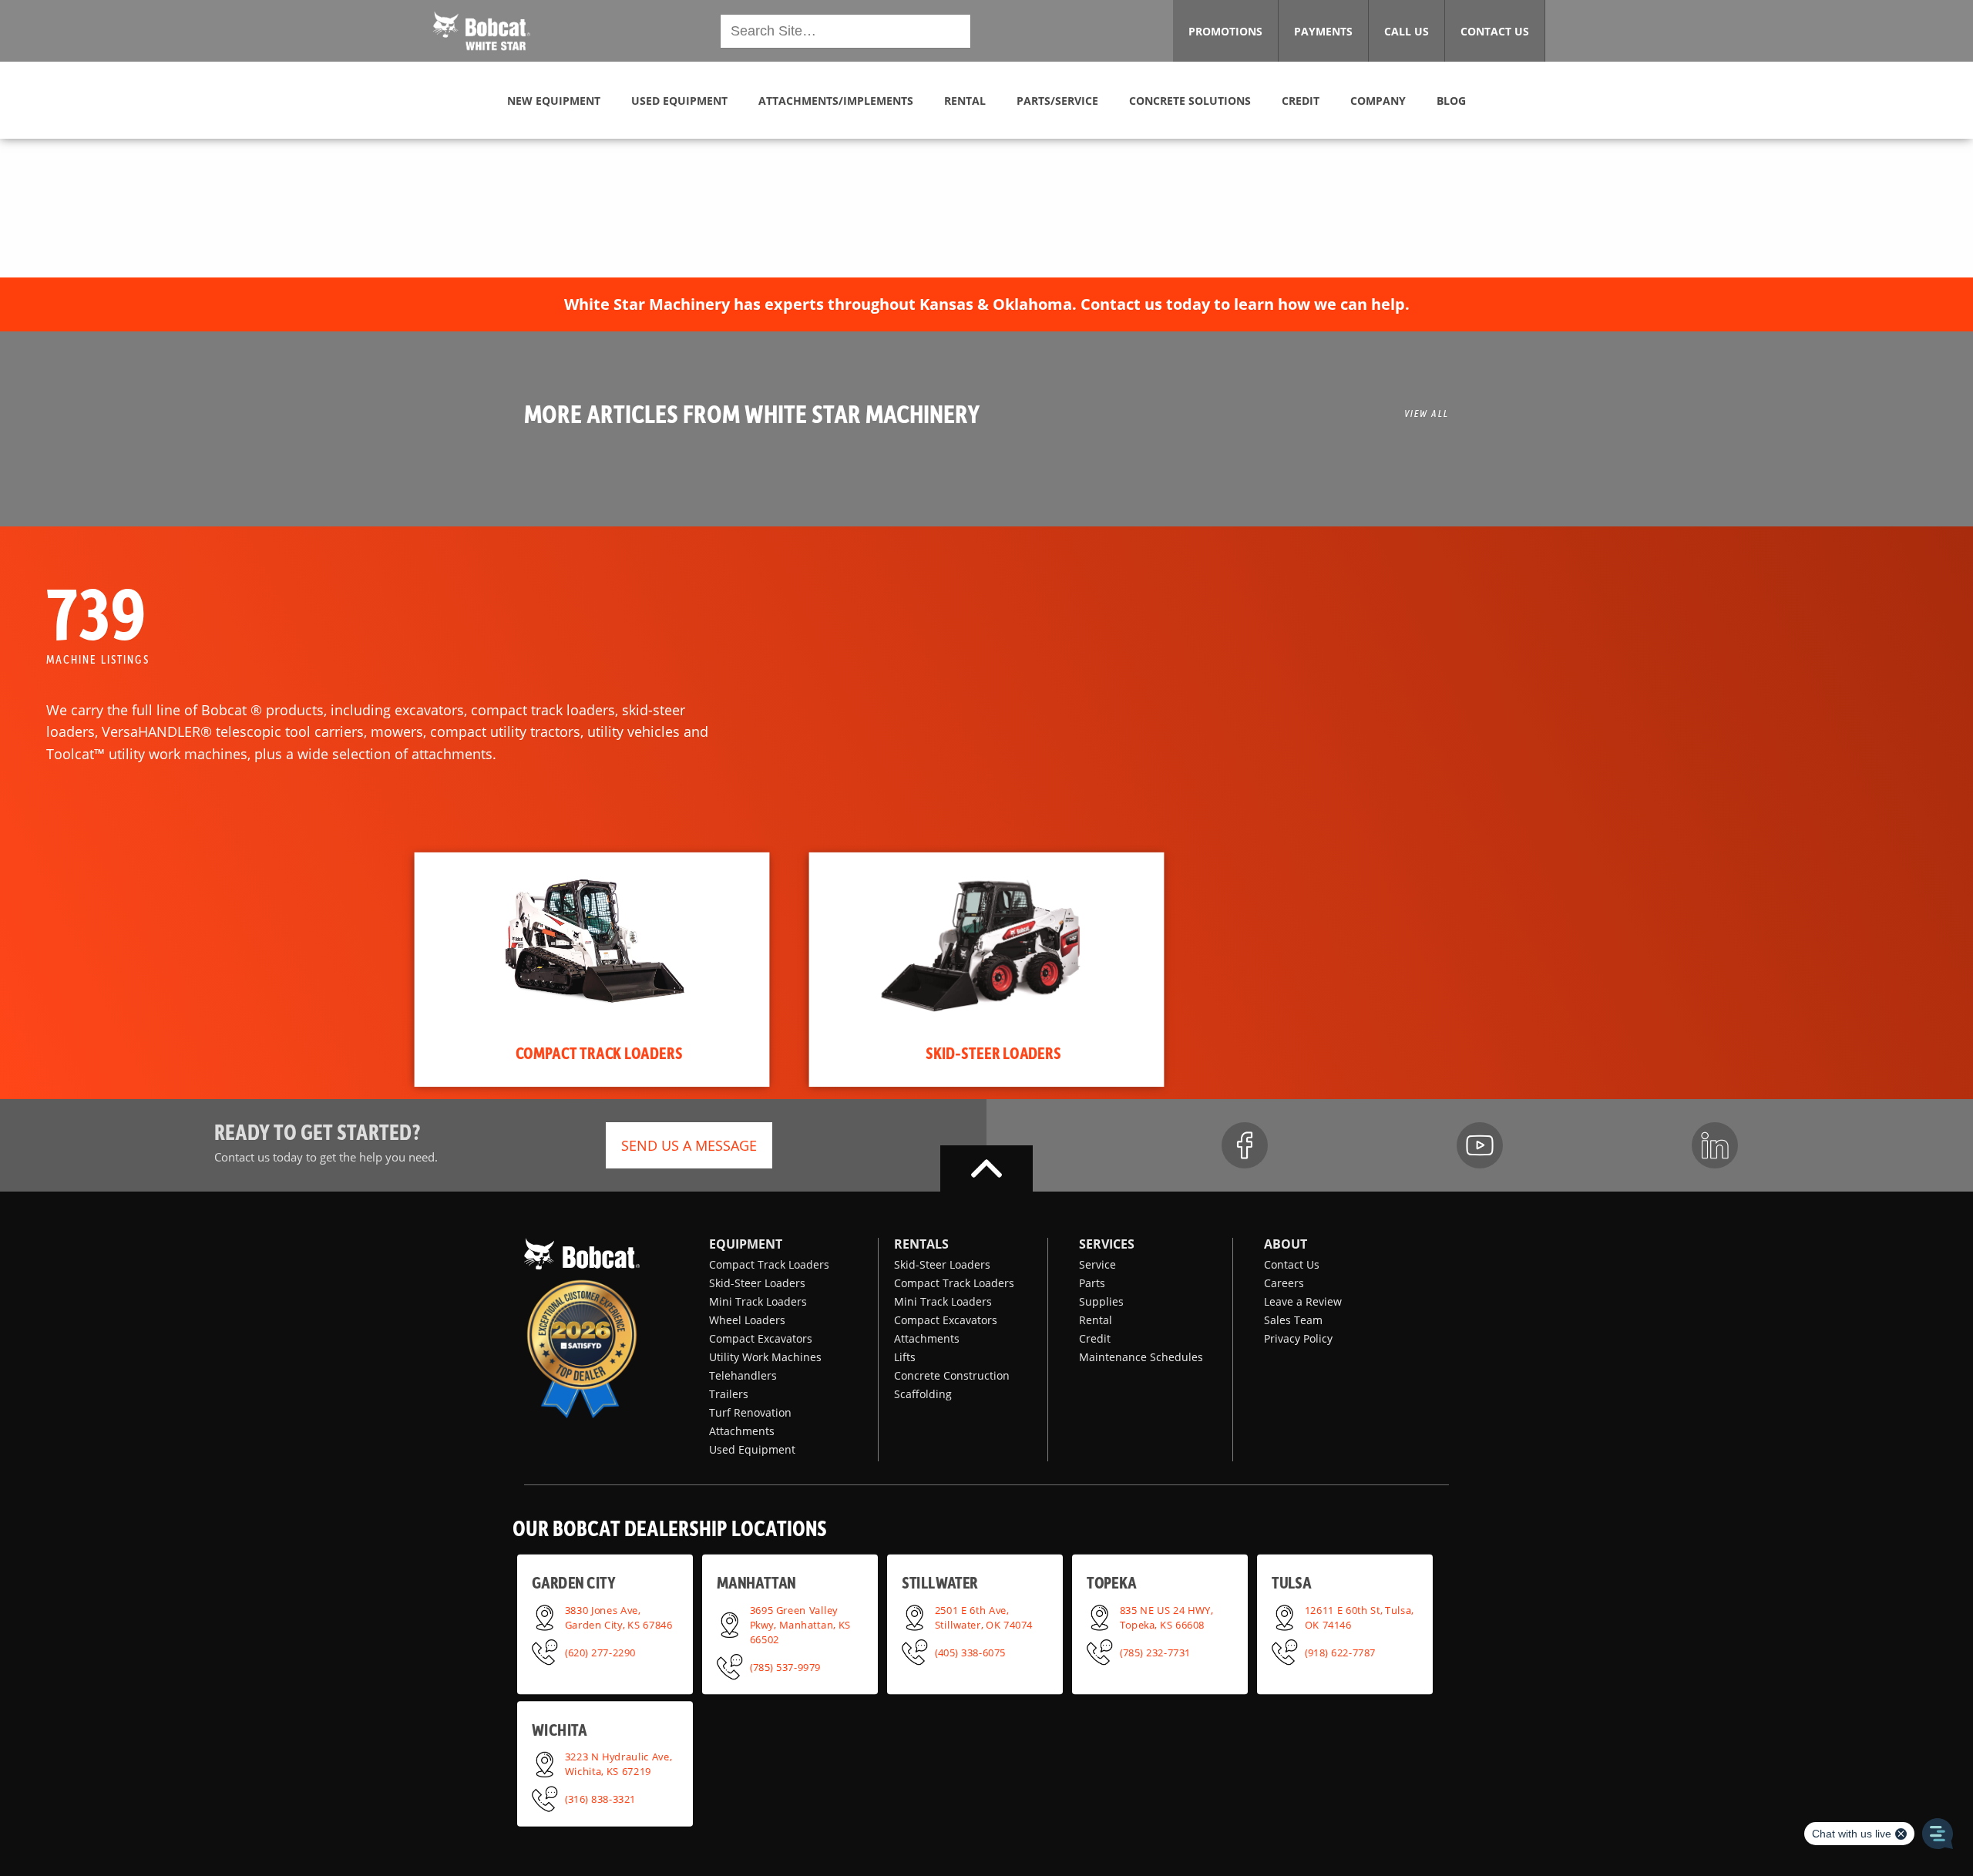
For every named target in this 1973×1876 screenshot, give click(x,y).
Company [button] (1378, 101)
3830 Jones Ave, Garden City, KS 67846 (619, 1617)
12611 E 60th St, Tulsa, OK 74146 (1360, 1617)
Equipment (746, 1244)
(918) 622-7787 (1340, 1652)
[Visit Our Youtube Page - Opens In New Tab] (1480, 1145)
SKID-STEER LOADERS (993, 1052)
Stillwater (940, 1582)
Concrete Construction (952, 1375)
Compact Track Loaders (769, 1264)
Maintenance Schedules (1141, 1357)
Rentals (921, 1244)
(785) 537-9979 (785, 1666)
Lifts (905, 1357)
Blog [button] (1451, 101)
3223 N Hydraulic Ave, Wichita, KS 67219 (618, 1764)
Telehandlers (743, 1375)
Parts (1092, 1283)
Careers (1284, 1283)
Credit (1095, 1338)
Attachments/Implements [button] (836, 101)
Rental (1096, 1320)
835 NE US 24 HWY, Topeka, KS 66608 (1166, 1617)
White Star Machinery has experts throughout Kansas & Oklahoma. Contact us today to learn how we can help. (987, 304)
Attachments (742, 1431)
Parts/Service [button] (1057, 101)
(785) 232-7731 (1155, 1652)
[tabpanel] (592, 970)
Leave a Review (1303, 1301)
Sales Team (1293, 1320)
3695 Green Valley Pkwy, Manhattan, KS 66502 (800, 1624)
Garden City (573, 1582)
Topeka (1112, 1582)
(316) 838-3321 (600, 1798)
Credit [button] (1301, 101)
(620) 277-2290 (600, 1652)
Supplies (1101, 1301)
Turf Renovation (750, 1412)
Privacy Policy (1298, 1338)
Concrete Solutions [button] (1190, 101)
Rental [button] (965, 101)
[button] (482, 29)
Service (1097, 1264)
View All (1427, 413)
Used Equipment (752, 1449)
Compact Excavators (761, 1338)
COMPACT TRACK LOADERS (599, 1052)
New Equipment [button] (554, 101)
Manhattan (756, 1582)
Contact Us (1292, 1264)
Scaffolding (923, 1394)
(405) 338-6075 (970, 1652)
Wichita (559, 1729)
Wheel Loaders (747, 1320)
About (1286, 1244)
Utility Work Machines (765, 1357)
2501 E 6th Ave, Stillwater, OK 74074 (984, 1617)
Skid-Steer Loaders (757, 1283)
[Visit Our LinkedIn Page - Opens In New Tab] (1715, 1145)
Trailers (729, 1394)
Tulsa (1291, 1582)
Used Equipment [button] (679, 101)
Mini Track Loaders (758, 1301)
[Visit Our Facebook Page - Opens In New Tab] (1245, 1145)
